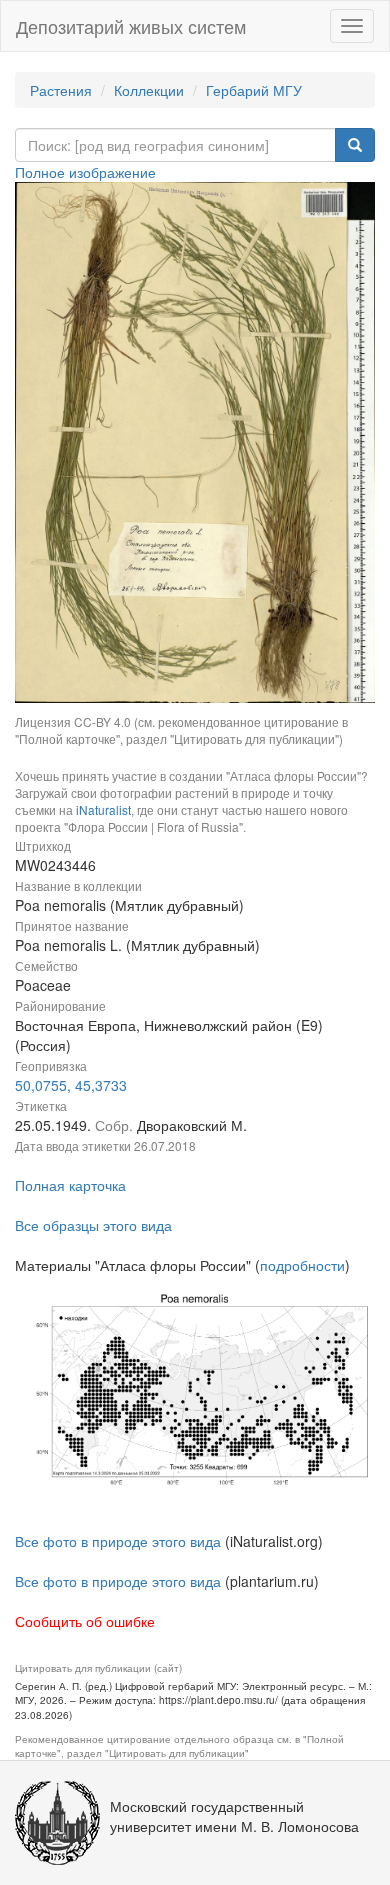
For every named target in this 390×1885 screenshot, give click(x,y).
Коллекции (149, 90)
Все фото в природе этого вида (118, 1541)
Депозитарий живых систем (131, 26)
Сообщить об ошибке (85, 1621)
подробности (302, 1265)
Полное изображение (85, 172)
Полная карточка (70, 1185)
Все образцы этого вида (93, 1225)
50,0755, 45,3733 (71, 1085)
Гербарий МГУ (254, 90)
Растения (61, 90)
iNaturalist (103, 809)
